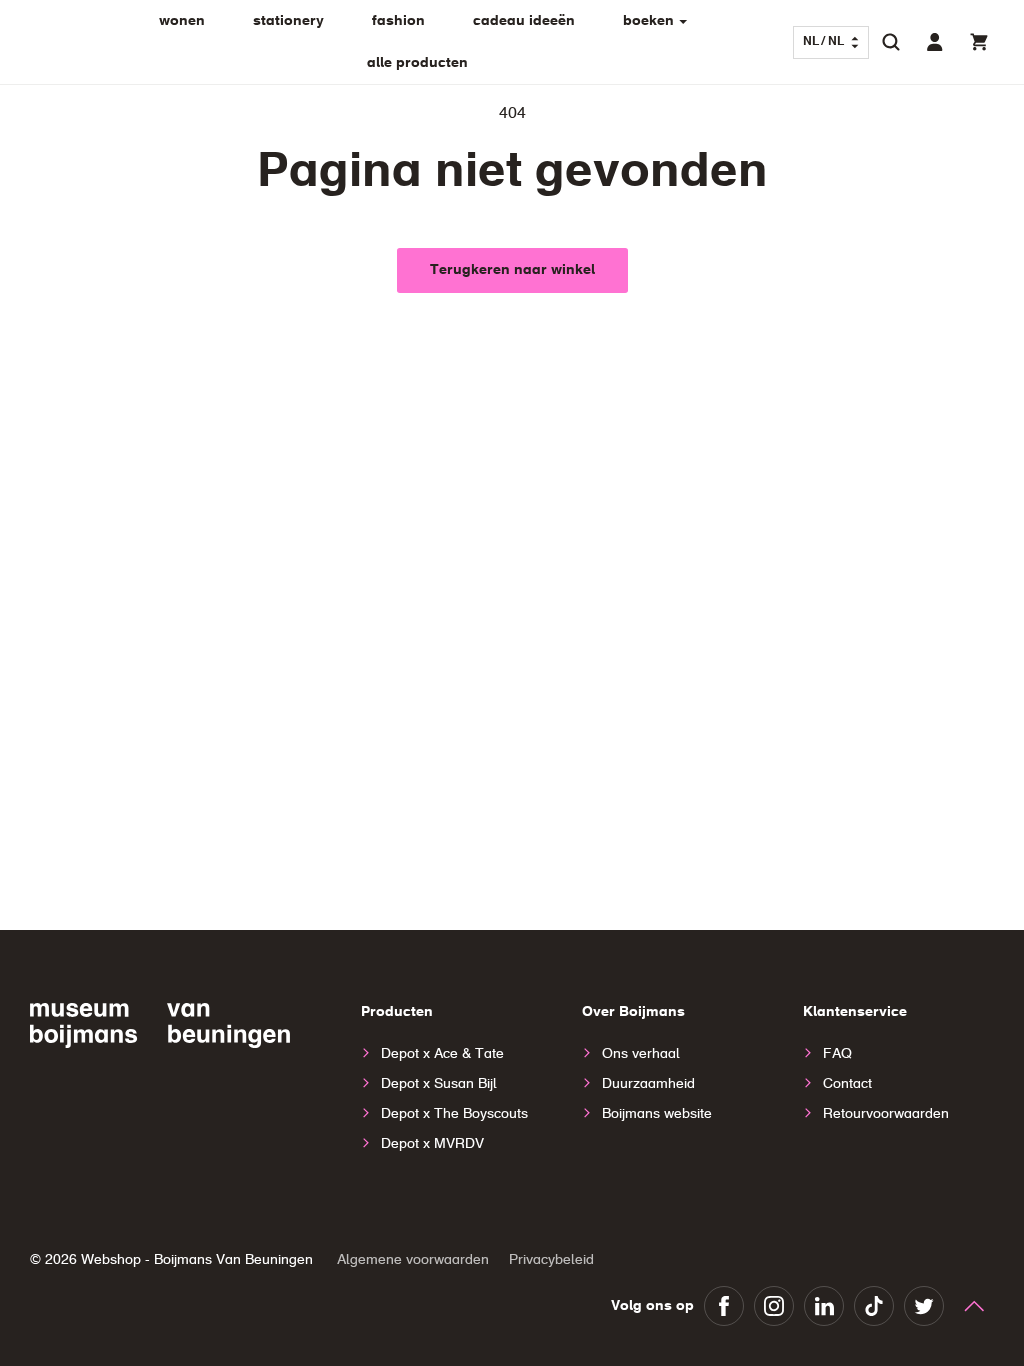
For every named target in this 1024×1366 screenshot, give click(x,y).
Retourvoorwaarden (886, 1114)
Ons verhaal (641, 1054)
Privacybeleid (551, 1260)
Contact (847, 1084)
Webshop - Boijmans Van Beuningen (197, 1260)
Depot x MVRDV (432, 1144)
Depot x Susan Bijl (439, 1084)
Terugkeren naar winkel (512, 270)
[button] (891, 42)
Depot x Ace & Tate (442, 1054)
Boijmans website (657, 1114)
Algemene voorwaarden (413, 1260)
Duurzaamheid (648, 1084)
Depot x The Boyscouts (454, 1114)
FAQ (837, 1054)
